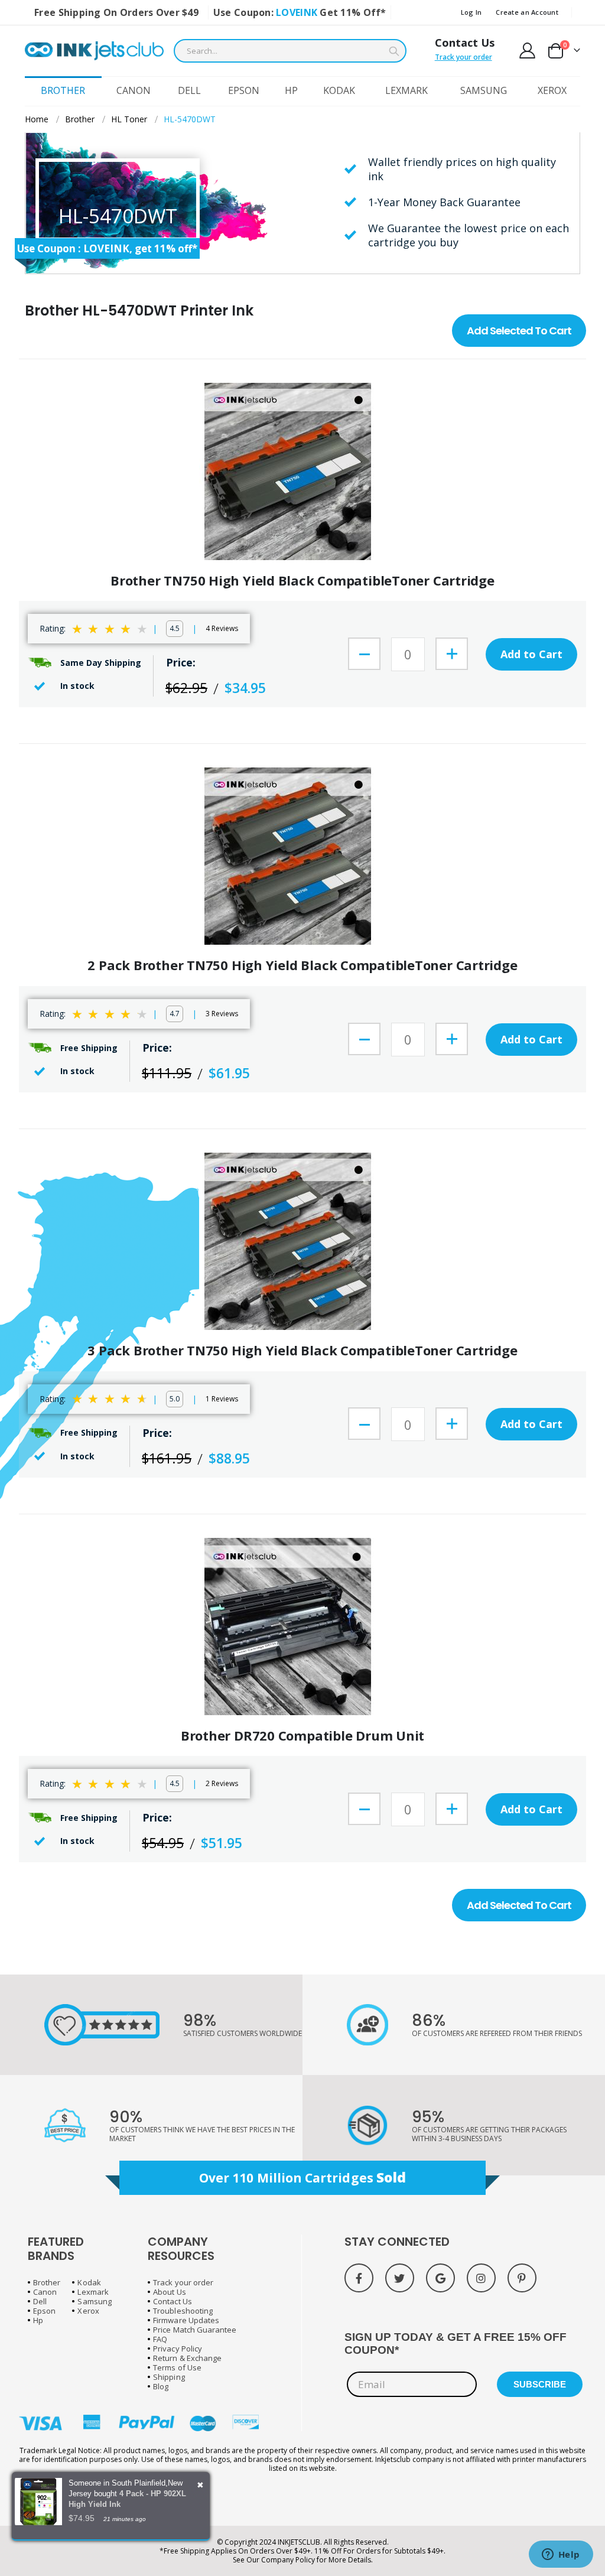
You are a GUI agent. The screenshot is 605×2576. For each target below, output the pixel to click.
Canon (45, 2292)
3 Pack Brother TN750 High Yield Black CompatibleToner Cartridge (302, 1350)
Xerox (88, 2311)
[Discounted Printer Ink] (94, 51)
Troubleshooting (183, 2311)
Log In (471, 12)
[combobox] (290, 51)
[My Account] (528, 51)
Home (37, 119)
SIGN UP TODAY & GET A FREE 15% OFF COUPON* (456, 2344)
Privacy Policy (178, 2349)
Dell (40, 2301)
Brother (80, 119)
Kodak (89, 2282)
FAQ (160, 2339)
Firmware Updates (186, 2320)
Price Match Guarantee (195, 2330)
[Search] (394, 51)
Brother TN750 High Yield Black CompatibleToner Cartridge (302, 580)
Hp (38, 2320)
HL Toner (129, 119)
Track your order (463, 57)
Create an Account (527, 12)
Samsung (94, 2301)
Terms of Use (177, 2367)
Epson (44, 2311)
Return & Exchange (187, 2358)
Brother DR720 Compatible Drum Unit (303, 1736)
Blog (161, 2386)
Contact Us (465, 43)
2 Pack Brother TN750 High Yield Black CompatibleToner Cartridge (302, 965)
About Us (170, 2292)
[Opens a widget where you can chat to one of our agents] (561, 2555)
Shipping (169, 2377)
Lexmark (93, 2292)
